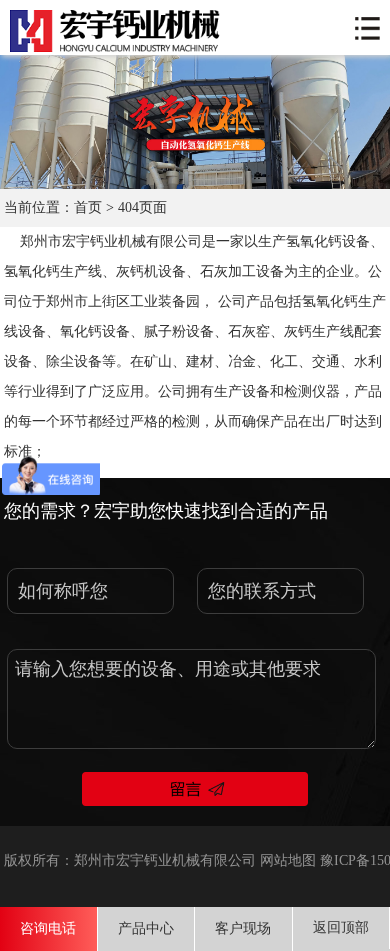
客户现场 (243, 928)
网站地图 (288, 860)
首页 (88, 207)
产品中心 (146, 928)
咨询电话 (48, 928)
